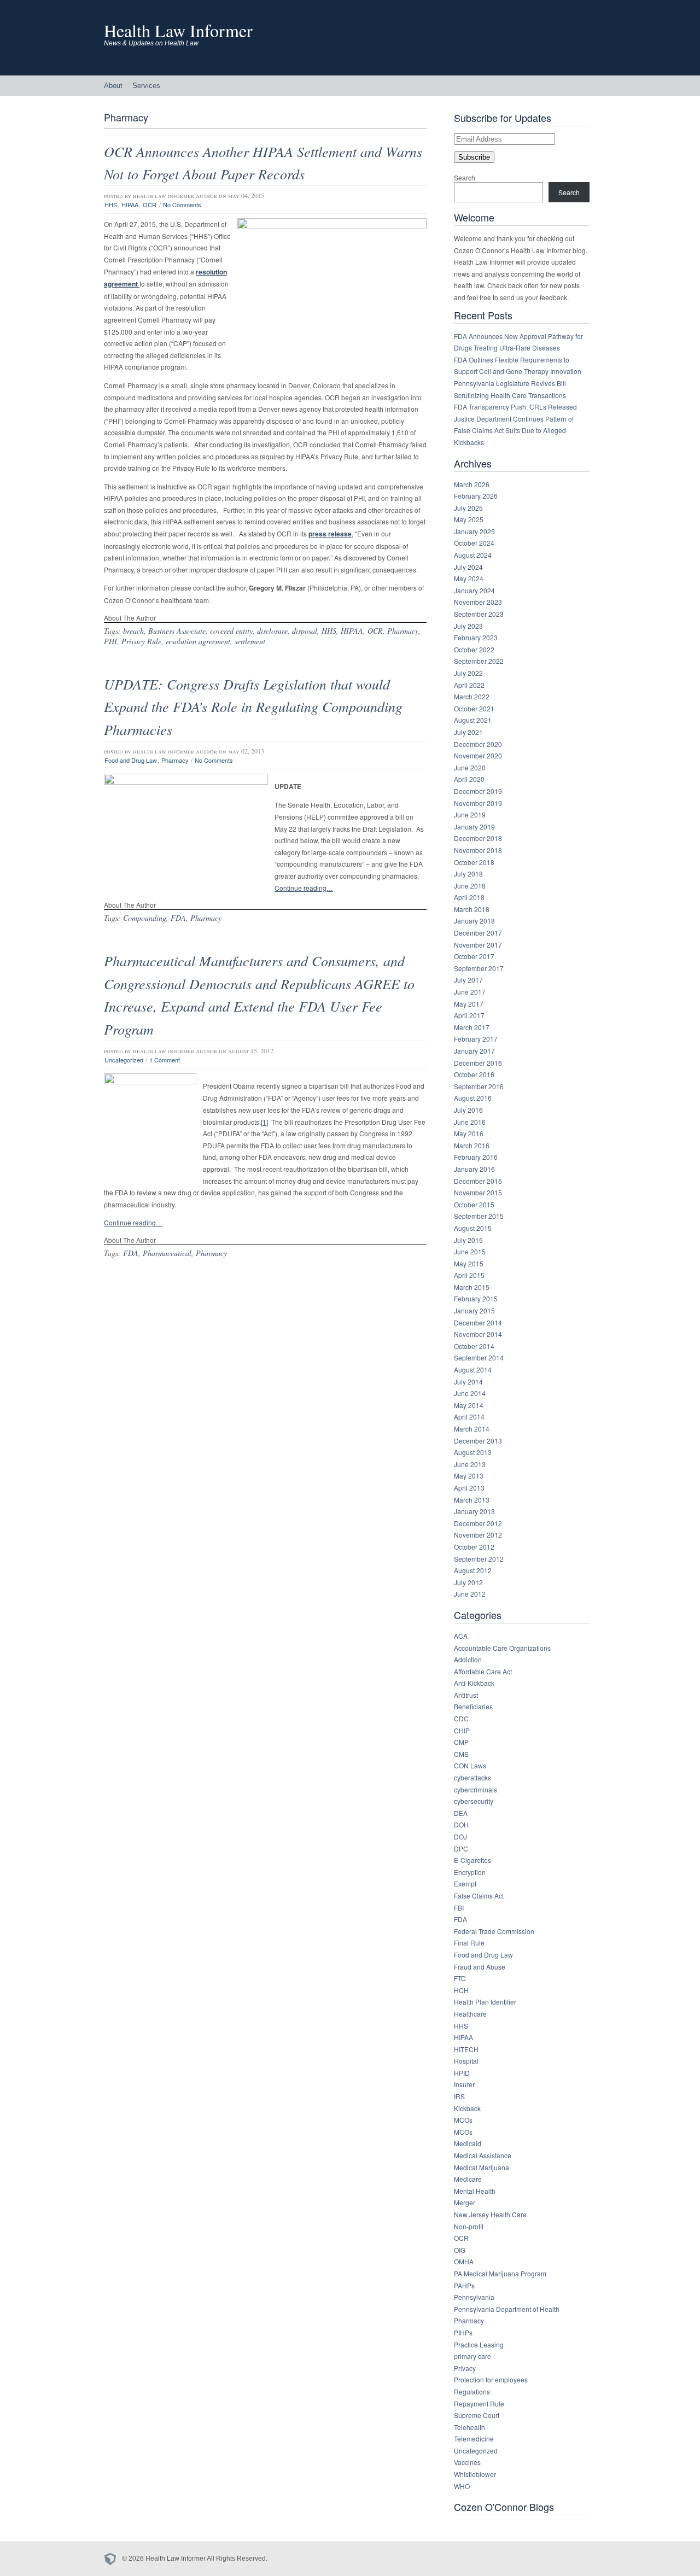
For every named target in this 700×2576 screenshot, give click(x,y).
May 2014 (469, 1405)
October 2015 (474, 1204)
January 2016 (474, 1169)
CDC (461, 1718)
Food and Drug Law (131, 760)
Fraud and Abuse (480, 1967)
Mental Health (475, 2191)
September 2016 (479, 1086)
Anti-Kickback (474, 1683)
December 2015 (478, 1181)
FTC (460, 1978)
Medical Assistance (483, 2155)
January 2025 (474, 531)
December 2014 (478, 1322)
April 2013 (469, 1488)
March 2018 (472, 909)
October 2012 (474, 1547)
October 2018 (474, 862)
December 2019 (478, 791)
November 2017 (478, 945)
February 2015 (476, 1298)
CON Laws (470, 1765)
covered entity (231, 631)
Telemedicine (474, 2438)
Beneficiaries (473, 1706)
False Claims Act (479, 1896)
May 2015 (469, 1263)
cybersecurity (474, 1801)
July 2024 (468, 567)
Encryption (470, 1872)
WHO (462, 2486)
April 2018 (469, 897)
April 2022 (469, 685)
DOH (461, 1824)
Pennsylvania (474, 2297)
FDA (178, 918)
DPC (461, 1848)
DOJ (460, 1836)
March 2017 (472, 1027)
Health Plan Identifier (485, 2002)
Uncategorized (124, 1060)
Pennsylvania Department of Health (507, 2309)
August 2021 (473, 720)
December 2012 (478, 1523)
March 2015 (472, 1287)
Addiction (468, 1659)
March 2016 (472, 1145)
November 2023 (478, 602)
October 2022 (474, 649)
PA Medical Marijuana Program (500, 2273)
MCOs (463, 2120)
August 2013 (473, 1452)
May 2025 (469, 519)
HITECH (466, 2049)
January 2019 (474, 826)
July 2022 (468, 673)
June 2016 (470, 1122)
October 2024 (474, 543)
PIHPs (463, 2332)
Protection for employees (491, 2379)
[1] (264, 1122)
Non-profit (469, 2226)
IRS (459, 2096)
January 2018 (474, 921)
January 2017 (474, 1051)
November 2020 (478, 755)
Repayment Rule (479, 2403)
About (113, 86)
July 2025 (468, 508)
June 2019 (470, 814)
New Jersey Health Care (490, 2214)
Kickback (467, 2108)
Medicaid (468, 2143)
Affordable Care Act (483, 1671)
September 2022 (479, 661)
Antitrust (466, 1695)
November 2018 (478, 850)
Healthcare (470, 2014)
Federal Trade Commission (494, 1931)
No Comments (182, 205)
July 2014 (468, 1382)
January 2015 (474, 1310)
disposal (305, 631)
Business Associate (177, 631)
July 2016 (468, 1110)
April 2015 (469, 1275)
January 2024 (474, 590)
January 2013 (474, 1511)
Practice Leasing (479, 2344)
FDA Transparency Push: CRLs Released (515, 407)
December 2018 (478, 838)
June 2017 (470, 992)
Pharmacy (403, 631)
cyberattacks (472, 1777)
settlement (250, 641)
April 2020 (469, 779)
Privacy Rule (141, 641)
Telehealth (469, 2427)
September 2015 (479, 1216)
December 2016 (478, 1063)
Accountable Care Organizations (502, 1648)
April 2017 (469, 1015)
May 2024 (469, 578)
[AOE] (113, 2559)
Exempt (465, 1883)
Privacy (465, 2368)
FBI (459, 1908)
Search (465, 177)
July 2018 (468, 874)
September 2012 (479, 1559)
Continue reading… (304, 888)
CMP (461, 1742)
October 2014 (474, 1346)
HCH (461, 1990)
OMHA (464, 2261)
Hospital (466, 2061)
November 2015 (478, 1192)
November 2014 (478, 1334)
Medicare (468, 2179)
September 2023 (479, 614)
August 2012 (473, 1570)
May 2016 (469, 1133)
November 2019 (478, 803)
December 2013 (478, 1441)
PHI (110, 641)
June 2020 (470, 767)
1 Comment (165, 1060)
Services (146, 86)
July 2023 (468, 626)
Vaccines (467, 2462)
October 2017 (474, 956)
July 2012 (468, 1582)
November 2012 (478, 1535)
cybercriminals (476, 1789)
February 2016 (476, 1157)
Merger (465, 2202)
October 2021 (474, 708)
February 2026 (476, 496)
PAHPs (464, 2285)
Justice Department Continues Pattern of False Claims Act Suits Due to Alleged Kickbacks (514, 430)
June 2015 (470, 1251)
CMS (461, 1754)
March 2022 (472, 696)
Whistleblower (475, 2474)
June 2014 (470, 1393)
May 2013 (469, 1476)
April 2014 (469, 1416)
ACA (461, 1636)
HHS (111, 205)
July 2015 (468, 1240)
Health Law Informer (178, 30)
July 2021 (468, 732)
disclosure (272, 631)
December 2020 (478, 744)
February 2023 (476, 637)
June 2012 (470, 1594)
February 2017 (476, 1039)
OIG (460, 2250)
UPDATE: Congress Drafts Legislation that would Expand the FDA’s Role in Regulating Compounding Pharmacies (253, 706)
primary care (472, 2356)
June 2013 (470, 1464)
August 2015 (473, 1228)
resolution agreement (198, 641)
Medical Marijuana (482, 2167)
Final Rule (469, 1943)
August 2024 (473, 555)
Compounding (145, 918)
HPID (462, 2073)
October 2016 (474, 1074)
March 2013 (472, 1500)
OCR (150, 205)
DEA (461, 1813)
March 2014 (472, 1429)
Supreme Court (477, 2415)
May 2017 (469, 1004)
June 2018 (470, 886)
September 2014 (479, 1357)
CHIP (462, 1730)
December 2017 (478, 933)
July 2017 (468, 980)
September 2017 (479, 968)
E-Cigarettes (472, 1860)
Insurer (464, 2084)
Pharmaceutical (167, 1253)
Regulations (472, 2391)
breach (133, 631)
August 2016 (473, 1098)
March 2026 (472, 484)
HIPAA (130, 205)
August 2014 (473, 1369)
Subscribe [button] (474, 157)
